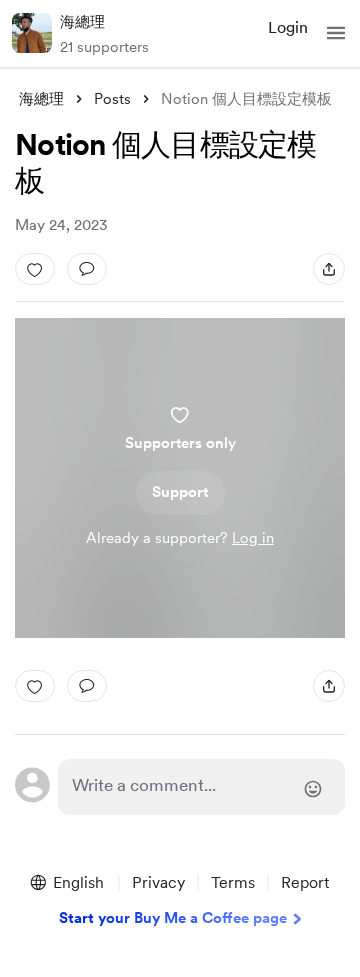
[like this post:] (35, 269)
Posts (112, 99)
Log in (253, 538)
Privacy (158, 882)
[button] (336, 33)
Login (288, 27)
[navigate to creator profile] (32, 33)
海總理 (82, 22)
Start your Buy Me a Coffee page (173, 918)
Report (305, 882)
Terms (233, 882)
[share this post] (329, 269)
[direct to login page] (201, 787)
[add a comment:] (87, 269)
